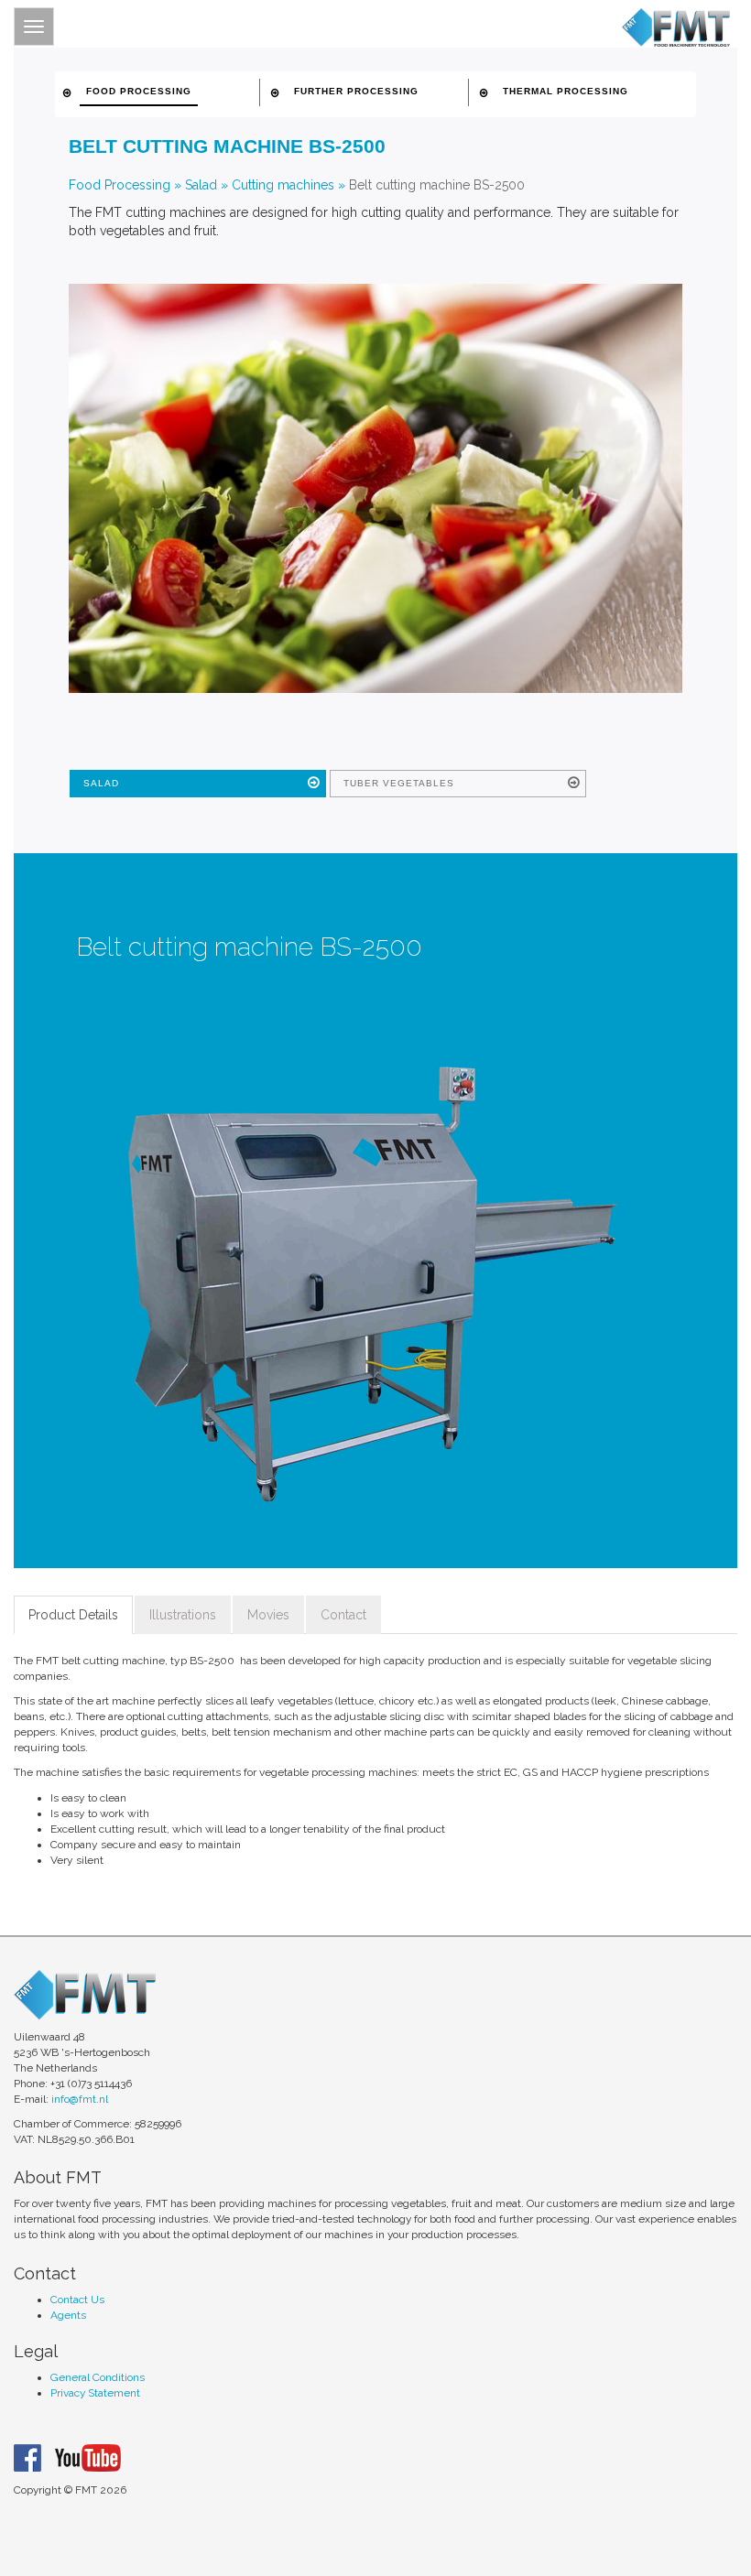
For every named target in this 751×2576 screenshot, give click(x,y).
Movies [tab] (268, 1615)
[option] (370, 1284)
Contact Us (77, 2300)
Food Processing (120, 185)
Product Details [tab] (73, 1615)
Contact (343, 1615)
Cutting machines (283, 185)
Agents (68, 2315)
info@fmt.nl (80, 2099)
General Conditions (98, 2377)
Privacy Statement (95, 2393)
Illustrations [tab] (183, 1615)
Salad (201, 185)
